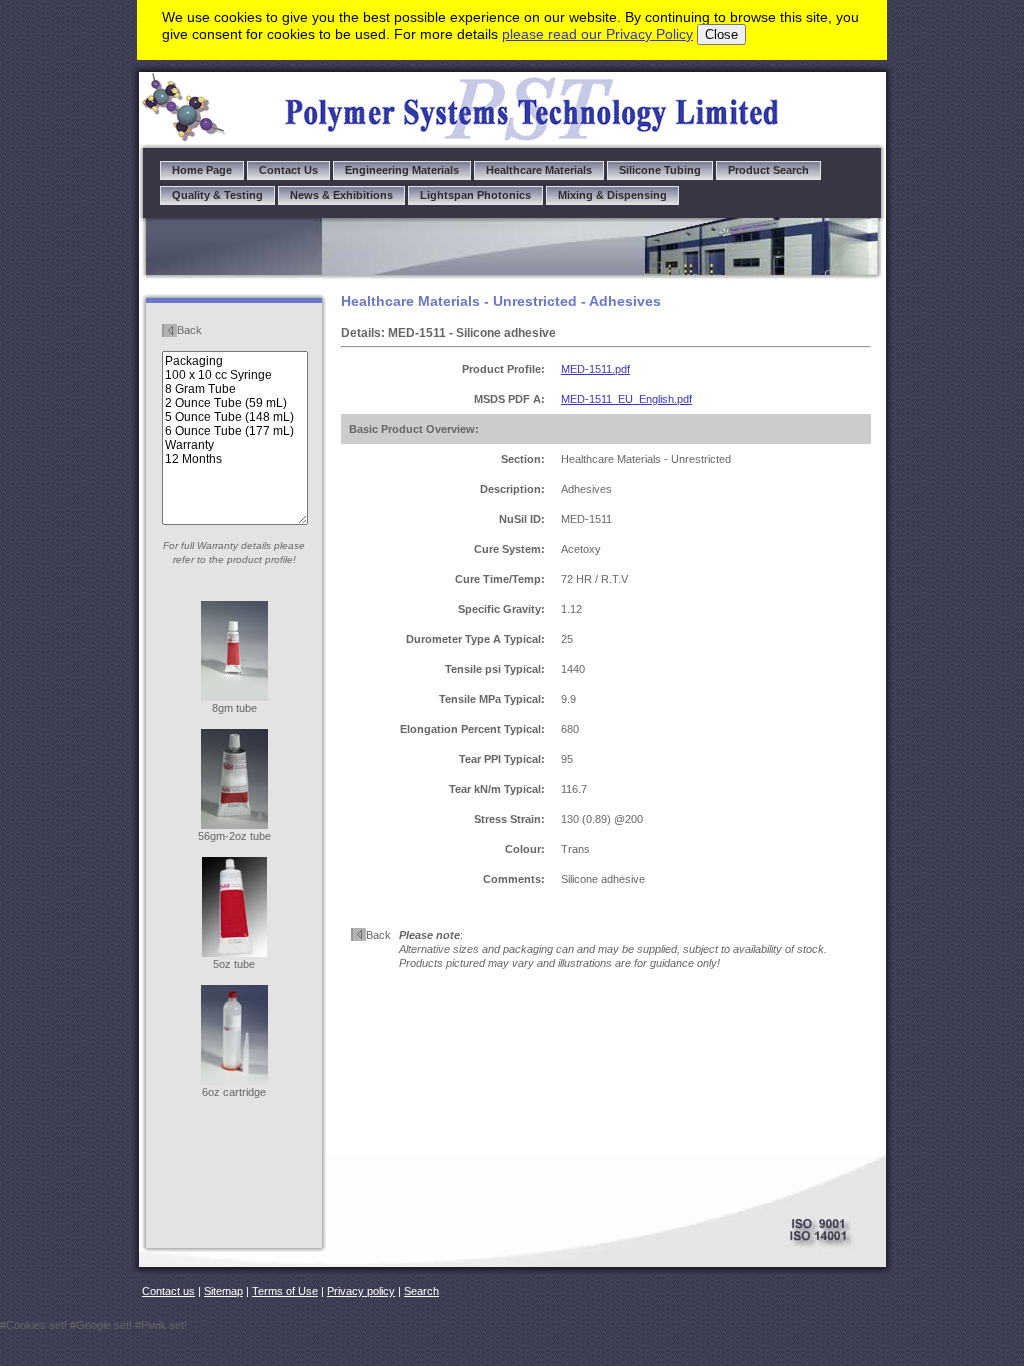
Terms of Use (285, 1291)
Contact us (168, 1291)
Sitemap (223, 1291)
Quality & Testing (217, 195)
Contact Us (288, 170)
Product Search (768, 170)
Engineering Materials (402, 170)
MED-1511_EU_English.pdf (626, 399)
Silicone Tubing (660, 170)
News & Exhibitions (341, 195)
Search (421, 1291)
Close (721, 34)
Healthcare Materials (539, 170)
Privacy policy (361, 1291)
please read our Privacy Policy (597, 34)
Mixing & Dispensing (612, 195)
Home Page (202, 170)
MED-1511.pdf (595, 369)
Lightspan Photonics (475, 195)
